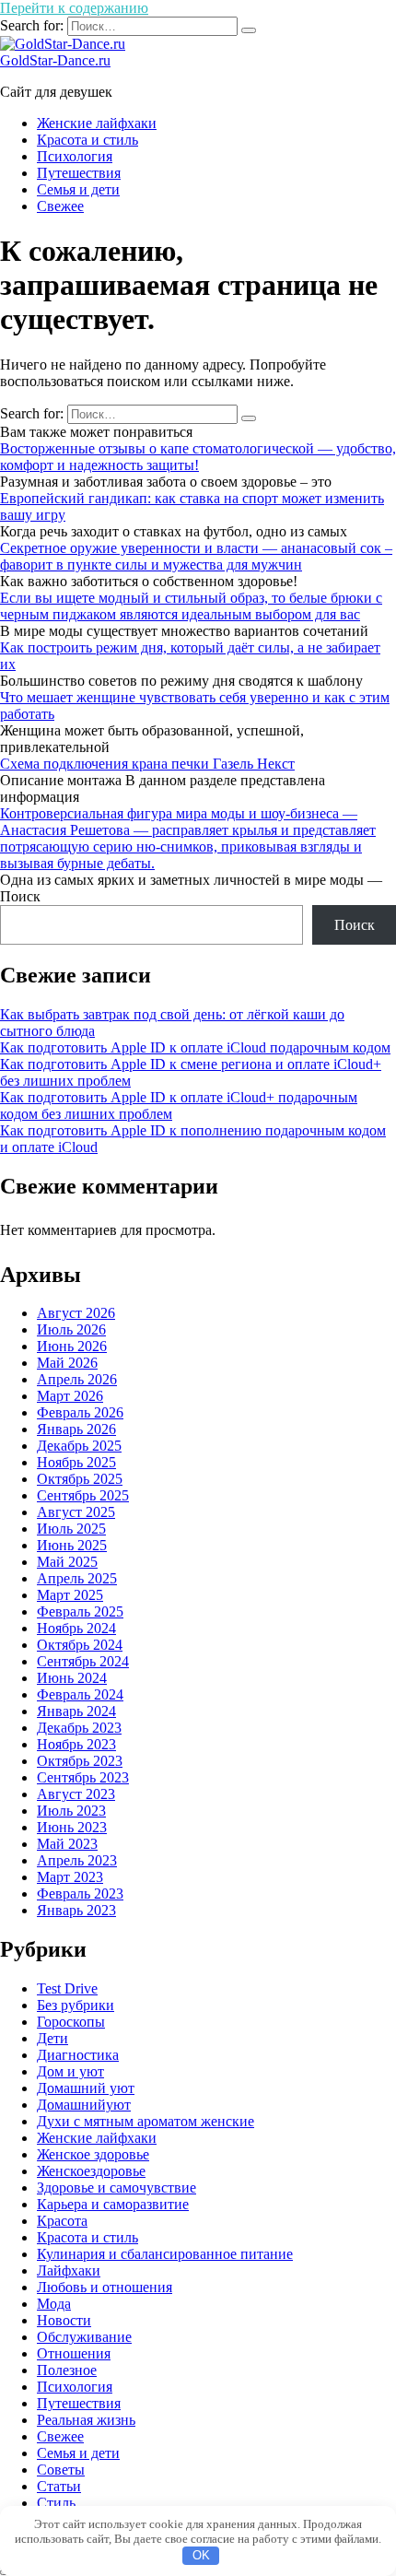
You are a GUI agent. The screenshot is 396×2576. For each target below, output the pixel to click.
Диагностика (78, 2055)
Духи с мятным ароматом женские (146, 2121)
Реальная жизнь (86, 2420)
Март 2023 (70, 1877)
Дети (52, 2038)
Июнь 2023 (72, 1827)
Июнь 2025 (72, 1545)
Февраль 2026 (80, 1412)
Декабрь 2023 (79, 1728)
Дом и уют (70, 2071)
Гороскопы (71, 2022)
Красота (62, 2221)
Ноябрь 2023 (76, 1744)
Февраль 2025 (80, 1611)
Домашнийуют (84, 2105)
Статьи (59, 2486)
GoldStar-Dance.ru (55, 60)
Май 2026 (67, 1363)
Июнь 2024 (72, 1678)
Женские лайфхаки (97, 123)
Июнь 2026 (72, 1346)
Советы (61, 2470)
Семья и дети (78, 189)
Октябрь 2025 (80, 1479)
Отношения (74, 2353)
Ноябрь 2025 (76, 1462)
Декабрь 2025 (79, 1446)
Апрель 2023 (77, 1860)
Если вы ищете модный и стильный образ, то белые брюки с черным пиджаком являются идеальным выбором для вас (191, 606)
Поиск (20, 896)
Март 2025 (70, 1595)
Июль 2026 (71, 1329)
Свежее (60, 206)
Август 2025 (76, 1512)
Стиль (56, 2503)
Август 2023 (76, 1794)
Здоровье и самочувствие (116, 2188)
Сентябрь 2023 (83, 1777)
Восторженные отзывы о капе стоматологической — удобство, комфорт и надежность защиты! (198, 457)
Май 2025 (67, 1562)
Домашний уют (86, 2088)
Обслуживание (84, 2337)
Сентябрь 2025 (83, 1495)
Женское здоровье (93, 2154)
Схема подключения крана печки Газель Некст (147, 764)
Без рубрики (76, 2005)
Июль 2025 (71, 1529)
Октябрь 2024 (80, 1645)
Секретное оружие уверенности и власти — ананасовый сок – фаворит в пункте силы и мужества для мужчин (196, 556)
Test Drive (67, 1988)
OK (201, 2555)
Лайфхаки (69, 2270)
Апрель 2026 (77, 1379)
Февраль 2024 (80, 1694)
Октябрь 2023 (80, 1761)
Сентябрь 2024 (83, 1661)
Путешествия (79, 173)
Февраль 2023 (80, 1894)
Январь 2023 (76, 1910)
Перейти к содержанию (74, 8)
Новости (64, 2320)
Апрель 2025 (77, 1578)
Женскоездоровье (91, 2171)
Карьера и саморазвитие (113, 2204)
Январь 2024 (76, 1711)
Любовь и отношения (105, 2287)
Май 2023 (67, 1844)
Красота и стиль (87, 140)
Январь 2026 (76, 1429)
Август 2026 (76, 1313)
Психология (75, 156)
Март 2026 (70, 1396)
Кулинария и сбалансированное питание (165, 2254)
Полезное (67, 2370)
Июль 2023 (71, 1811)
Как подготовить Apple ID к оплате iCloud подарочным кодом (195, 1047)
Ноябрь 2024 (76, 1628)
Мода (54, 2304)
